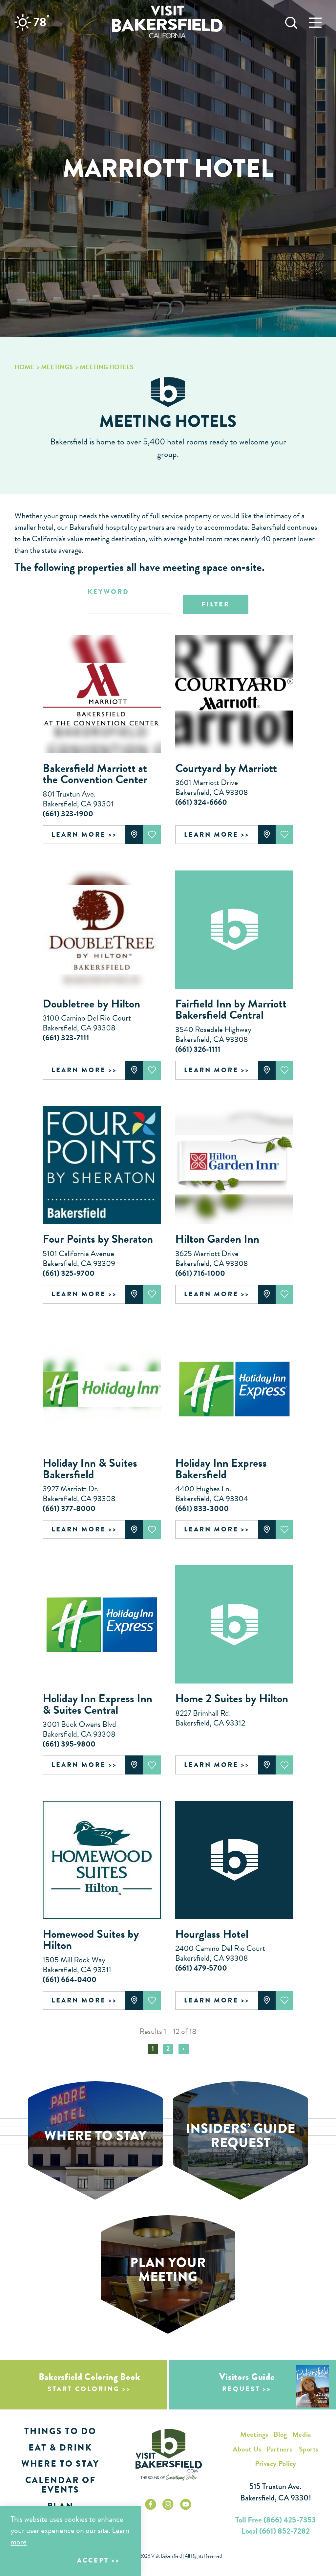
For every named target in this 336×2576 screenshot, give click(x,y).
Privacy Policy (276, 2463)
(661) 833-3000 (202, 1508)
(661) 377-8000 (69, 1508)
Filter (216, 604)
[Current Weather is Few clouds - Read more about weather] (23, 22)
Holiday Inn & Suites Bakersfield (90, 1469)
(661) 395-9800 (69, 1744)
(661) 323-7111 (66, 1038)
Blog (280, 2434)
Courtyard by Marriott (226, 768)
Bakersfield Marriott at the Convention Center (95, 774)
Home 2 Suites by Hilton (232, 1698)
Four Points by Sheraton (98, 1239)
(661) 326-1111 (198, 1049)
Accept (93, 2560)
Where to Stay (60, 2464)
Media (302, 2434)
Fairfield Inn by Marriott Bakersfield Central (231, 1009)
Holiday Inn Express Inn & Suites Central (97, 1704)
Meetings (254, 2434)
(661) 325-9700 (69, 1273)
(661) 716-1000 (200, 1273)
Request (241, 2389)
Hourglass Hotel (212, 1934)
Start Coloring (84, 2389)
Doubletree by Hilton (91, 1004)
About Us (247, 2449)
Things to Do (60, 2431)
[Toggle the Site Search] (291, 22)
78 (42, 22)
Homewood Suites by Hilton (91, 1940)
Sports (309, 2449)
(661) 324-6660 (201, 802)
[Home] (167, 22)
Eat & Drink (60, 2448)
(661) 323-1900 (68, 814)
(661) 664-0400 (70, 1979)
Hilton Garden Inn (217, 1239)
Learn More (79, 835)
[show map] (134, 835)
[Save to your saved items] (152, 835)
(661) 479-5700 (201, 1968)
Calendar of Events (60, 2485)
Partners (279, 2449)
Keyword (108, 592)
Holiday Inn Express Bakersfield (221, 1469)
